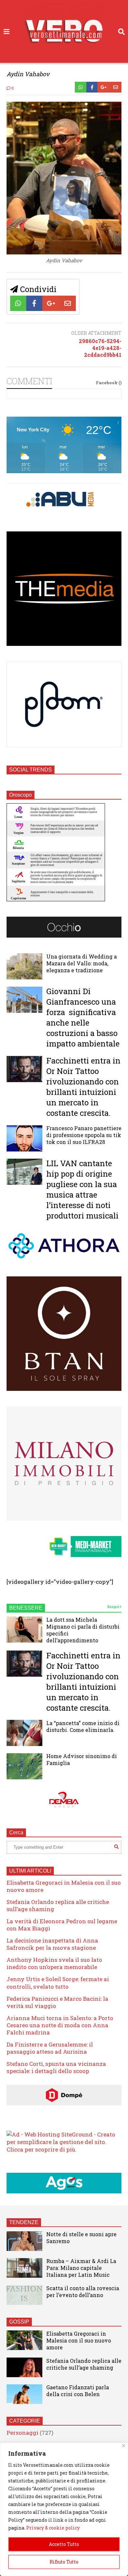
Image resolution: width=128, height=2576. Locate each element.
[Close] (124, 2446)
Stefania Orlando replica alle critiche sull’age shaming (58, 1905)
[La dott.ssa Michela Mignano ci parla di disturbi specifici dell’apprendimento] (24, 1630)
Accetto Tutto (64, 2544)
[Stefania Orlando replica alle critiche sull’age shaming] (24, 2367)
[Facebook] (92, 87)
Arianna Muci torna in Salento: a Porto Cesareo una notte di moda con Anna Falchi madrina (60, 2025)
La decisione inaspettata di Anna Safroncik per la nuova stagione (52, 1944)
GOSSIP (19, 2322)
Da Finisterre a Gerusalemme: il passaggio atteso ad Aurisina (50, 2048)
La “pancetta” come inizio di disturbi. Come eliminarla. (83, 1726)
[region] (64, 2509)
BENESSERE (26, 1608)
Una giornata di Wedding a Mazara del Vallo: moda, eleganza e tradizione (82, 963)
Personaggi (22, 2433)
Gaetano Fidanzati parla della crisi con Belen (78, 2391)
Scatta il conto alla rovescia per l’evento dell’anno (83, 2291)
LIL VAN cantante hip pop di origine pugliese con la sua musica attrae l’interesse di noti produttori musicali (82, 1189)
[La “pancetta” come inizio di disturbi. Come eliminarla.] (24, 1733)
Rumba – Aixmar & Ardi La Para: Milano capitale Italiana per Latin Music (81, 2268)
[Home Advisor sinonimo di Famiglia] (24, 1766)
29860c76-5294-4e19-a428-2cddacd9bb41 (100, 348)
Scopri (114, 1607)
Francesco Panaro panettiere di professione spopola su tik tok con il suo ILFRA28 (84, 1135)
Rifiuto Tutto (64, 2562)
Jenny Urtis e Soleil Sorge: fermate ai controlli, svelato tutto (58, 1983)
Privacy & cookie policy (53, 2528)
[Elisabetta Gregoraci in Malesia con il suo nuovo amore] (24, 2340)
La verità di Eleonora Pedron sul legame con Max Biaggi (62, 1925)
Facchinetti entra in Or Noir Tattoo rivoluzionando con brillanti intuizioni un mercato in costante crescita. (83, 1087)
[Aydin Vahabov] (64, 252)
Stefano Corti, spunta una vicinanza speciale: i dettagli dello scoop (56, 2067)
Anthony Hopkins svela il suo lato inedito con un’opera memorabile (54, 1963)
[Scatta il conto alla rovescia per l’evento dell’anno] (24, 2295)
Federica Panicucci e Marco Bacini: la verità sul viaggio (57, 2002)
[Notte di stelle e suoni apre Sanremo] (24, 2241)
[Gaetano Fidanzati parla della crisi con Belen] (24, 2394)
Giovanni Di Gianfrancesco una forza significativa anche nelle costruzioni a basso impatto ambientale (83, 1017)
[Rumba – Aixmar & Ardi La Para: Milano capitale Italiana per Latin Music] (24, 2268)
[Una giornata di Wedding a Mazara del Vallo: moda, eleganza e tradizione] (24, 966)
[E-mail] (116, 87)
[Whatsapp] (81, 87)
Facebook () (109, 383)
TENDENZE (24, 2222)
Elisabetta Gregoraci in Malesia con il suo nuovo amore (64, 1886)
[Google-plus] (104, 87)
